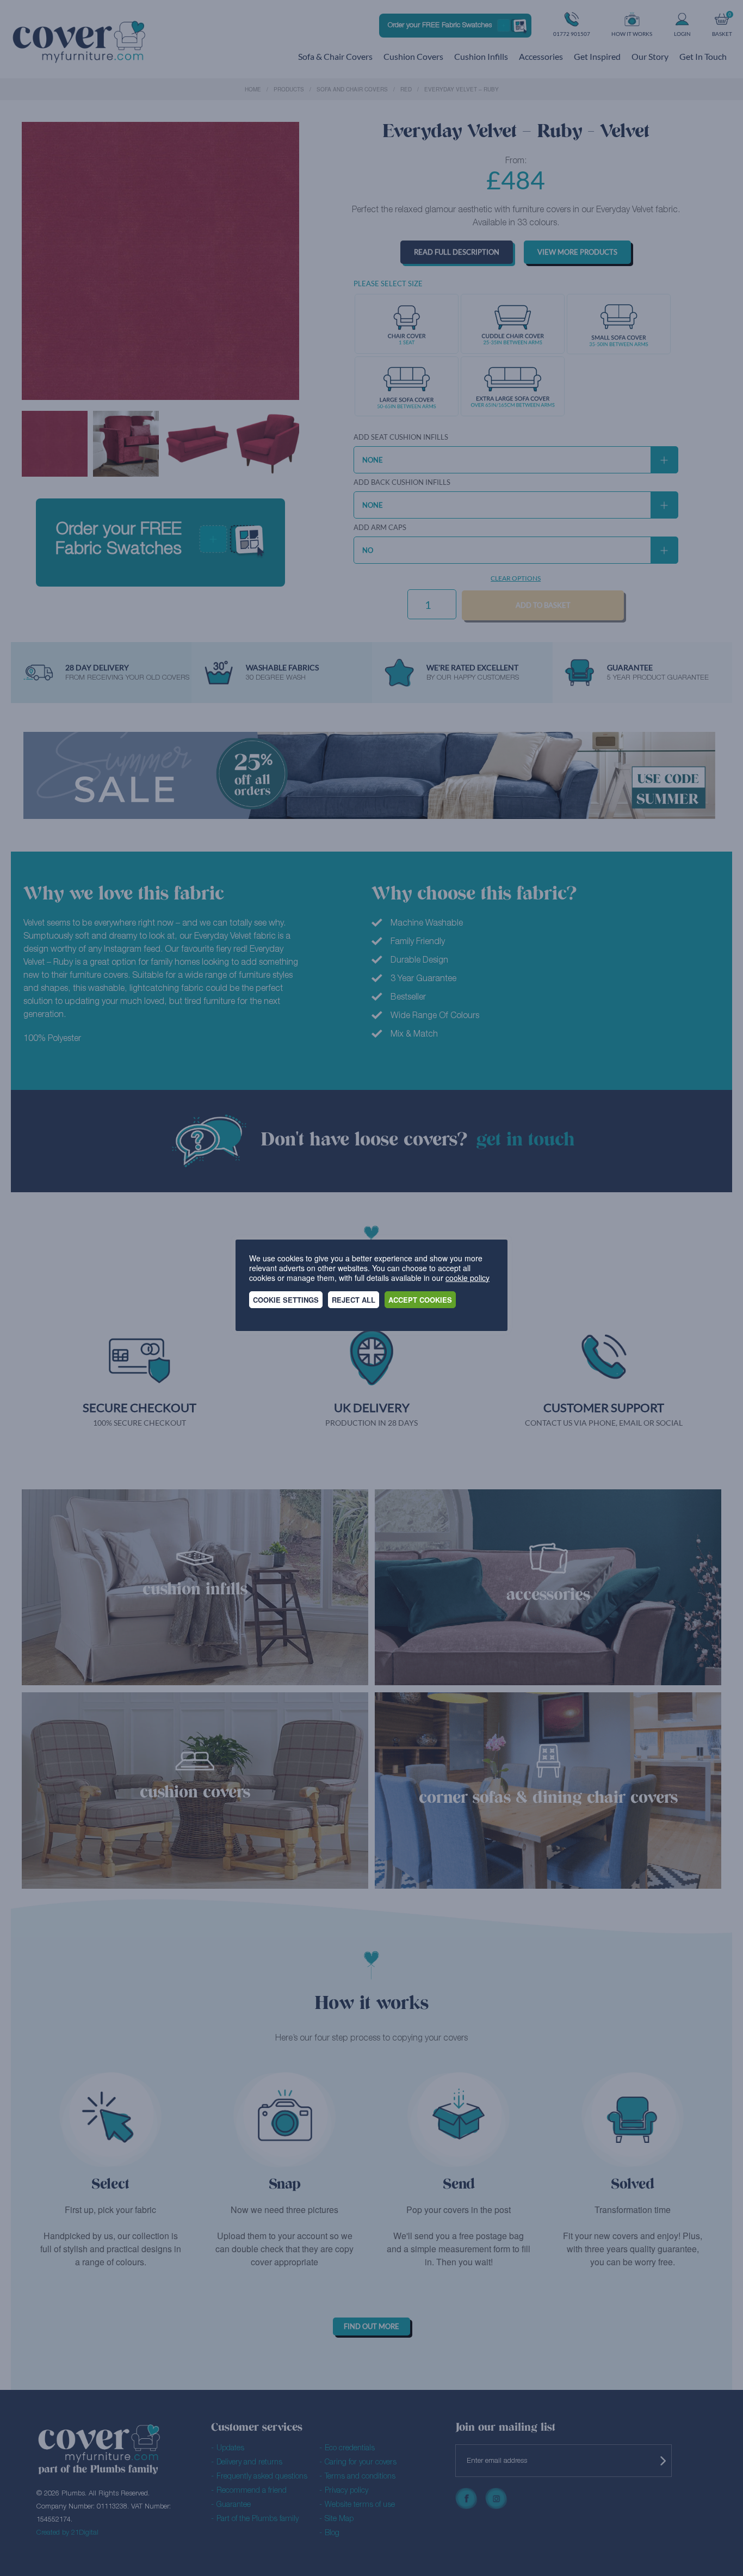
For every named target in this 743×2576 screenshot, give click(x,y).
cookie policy (468, 1278)
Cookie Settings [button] (286, 1300)
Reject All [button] (354, 1300)
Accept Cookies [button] (420, 1300)
